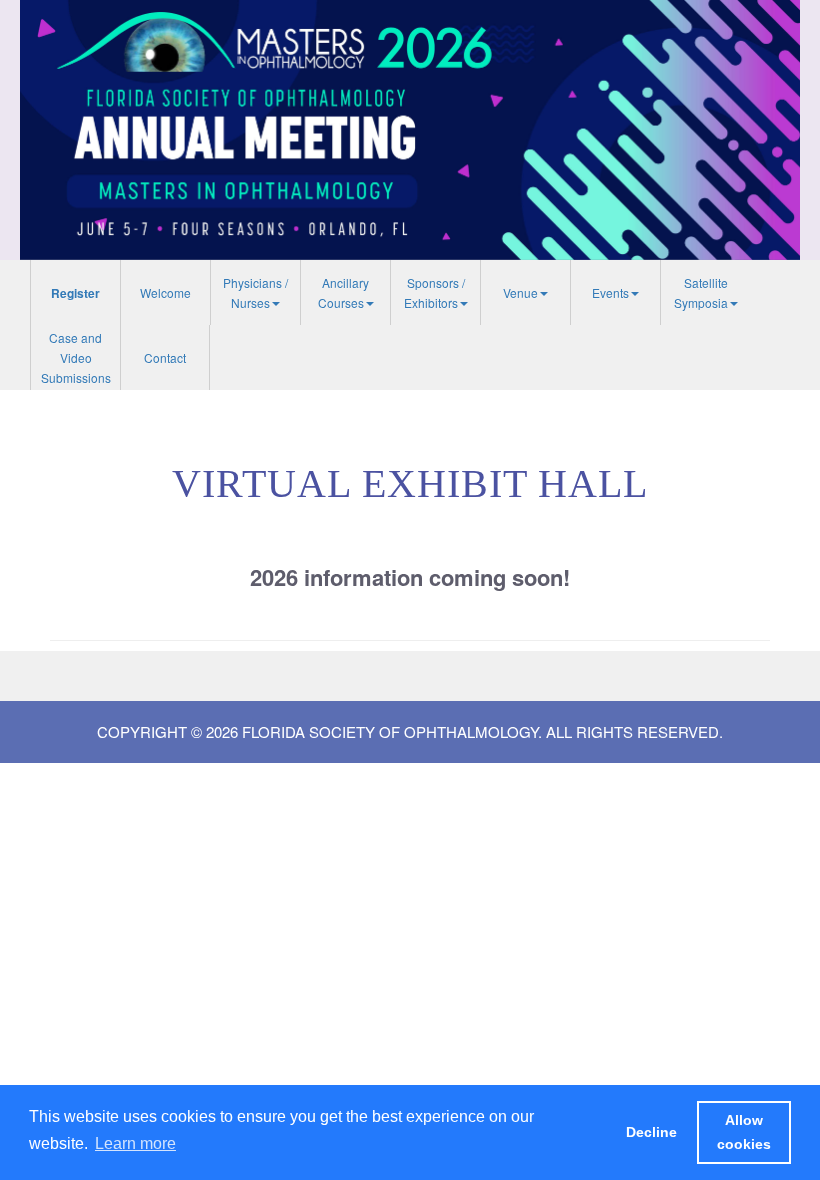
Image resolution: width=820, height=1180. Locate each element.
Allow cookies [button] (744, 1132)
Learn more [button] (135, 1143)
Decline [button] (651, 1132)
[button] (255, 292)
